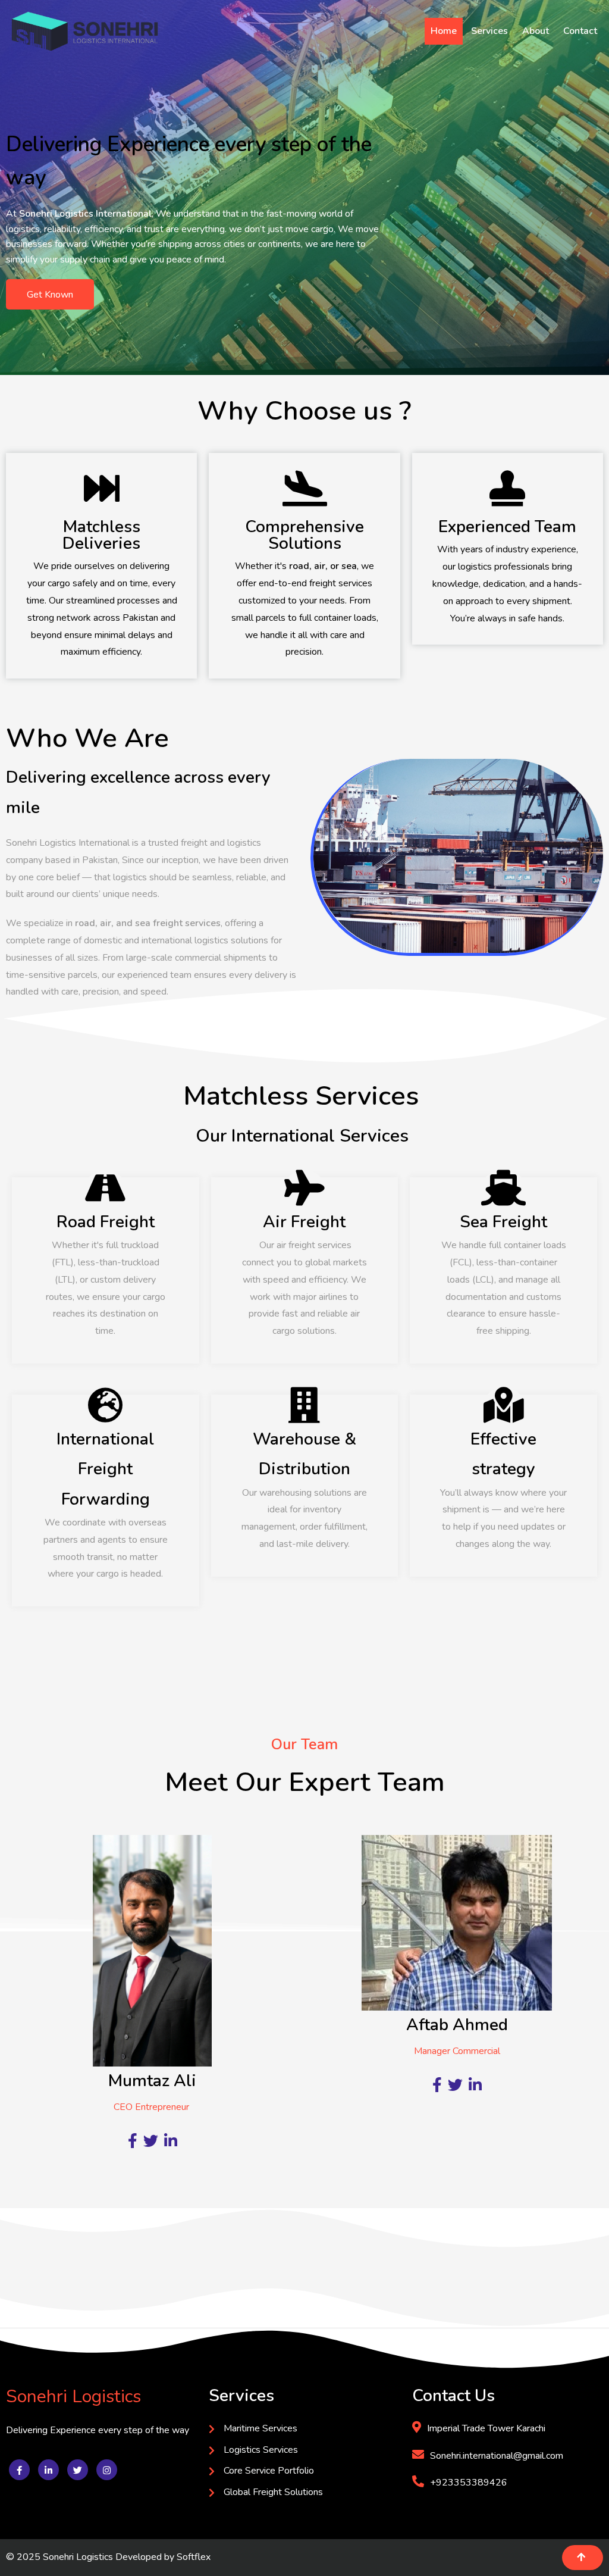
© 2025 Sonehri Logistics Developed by (91, 2557)
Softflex (194, 2557)
